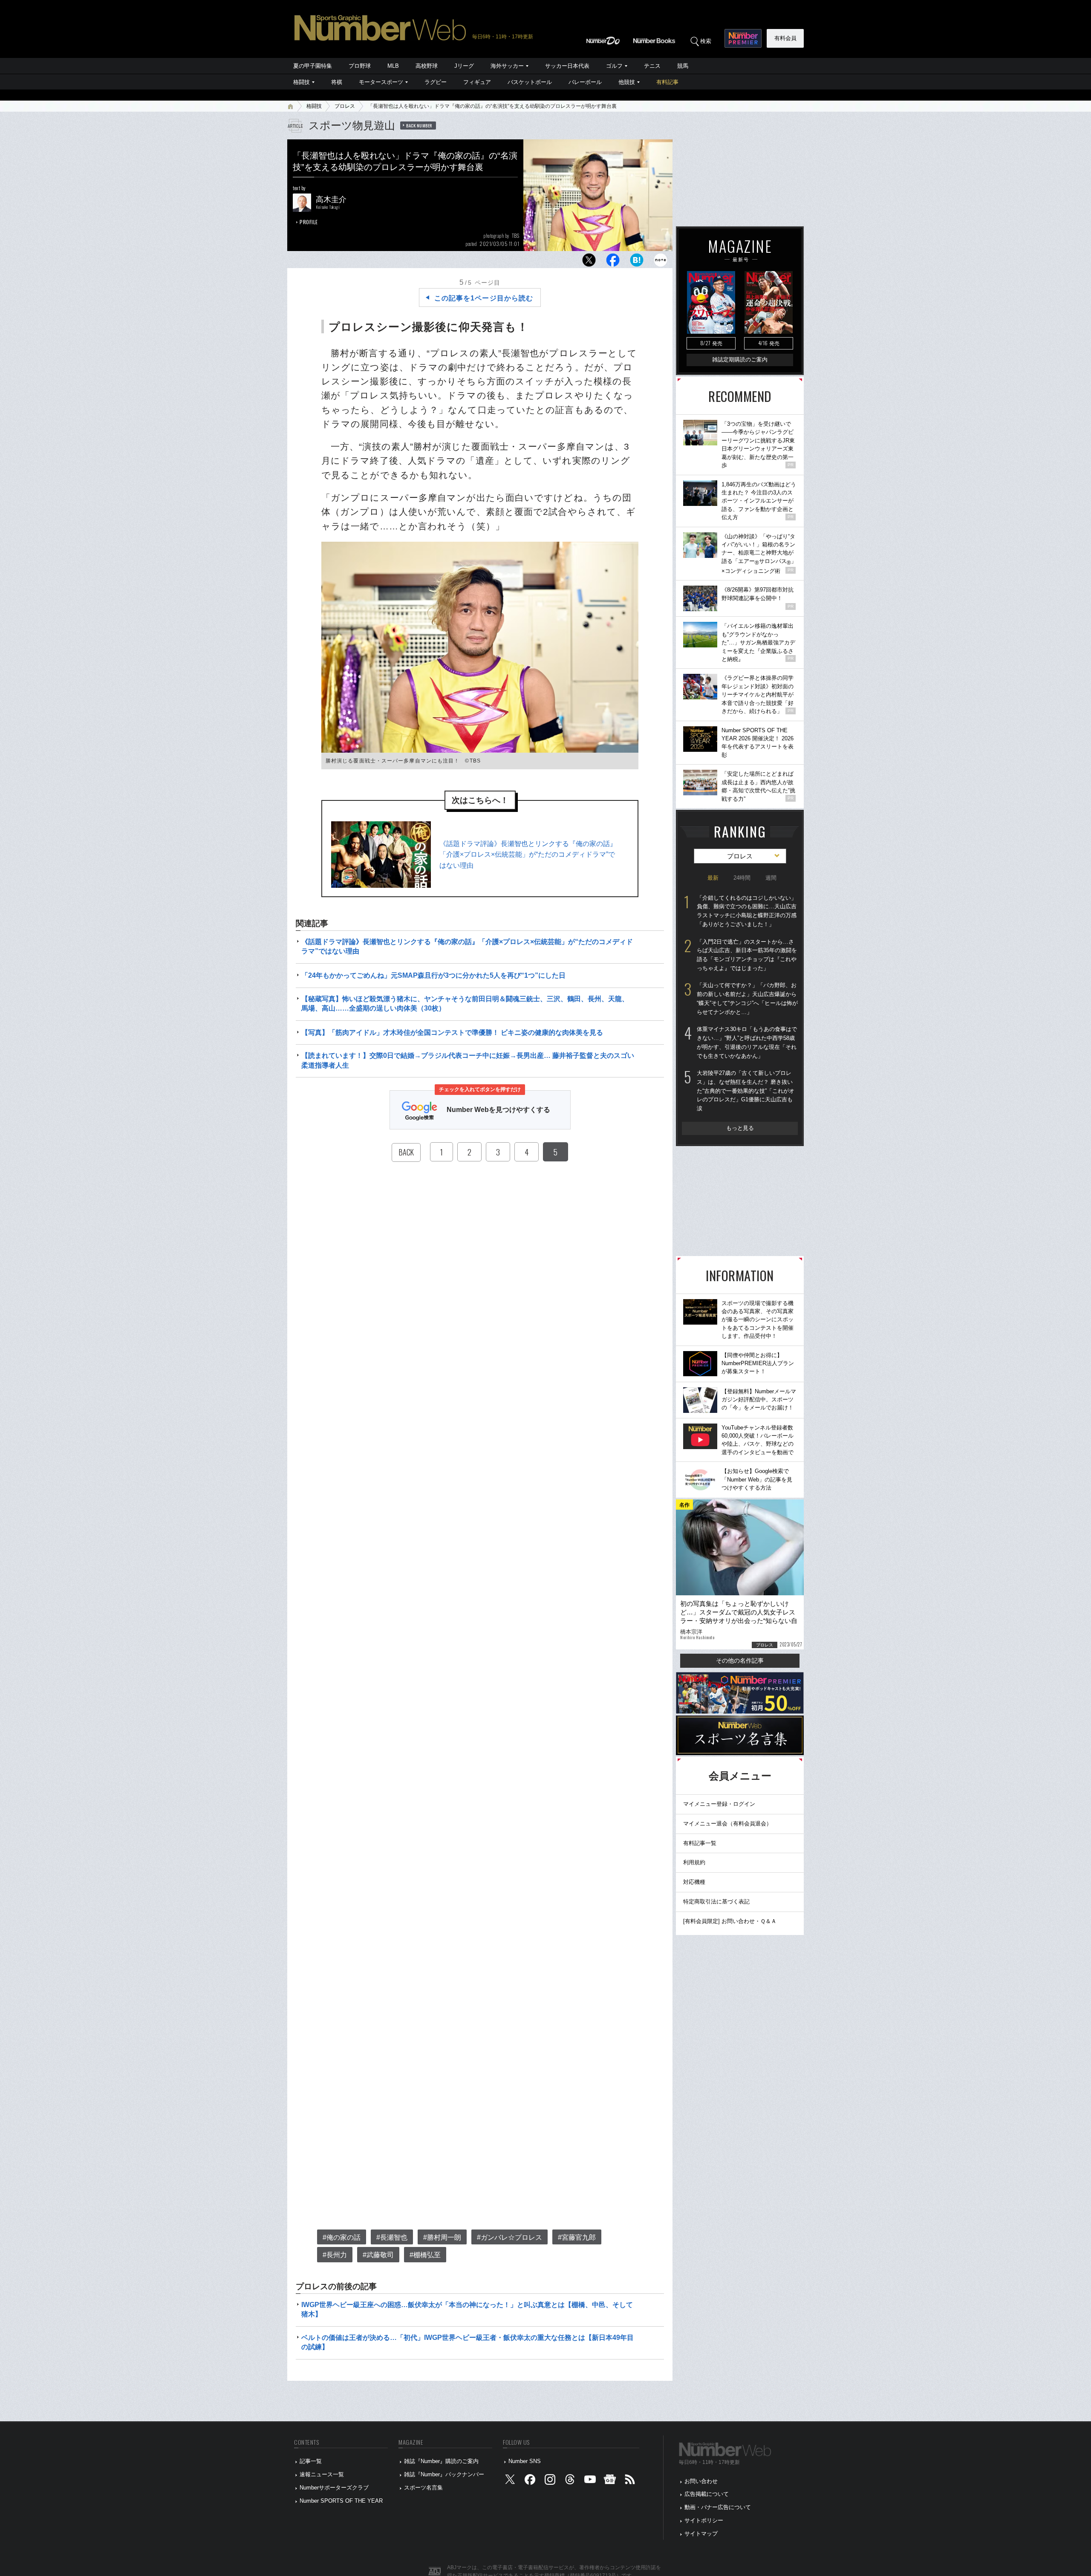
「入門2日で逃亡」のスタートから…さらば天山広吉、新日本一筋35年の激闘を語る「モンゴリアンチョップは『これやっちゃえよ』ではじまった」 (747, 955)
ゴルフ (614, 66)
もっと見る (740, 1128)
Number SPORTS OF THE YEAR (341, 2501)
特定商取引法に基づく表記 (716, 1902)
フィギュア (477, 82)
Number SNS (525, 2461)
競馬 (683, 66)
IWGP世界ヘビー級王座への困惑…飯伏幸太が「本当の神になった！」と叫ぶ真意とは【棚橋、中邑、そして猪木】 (467, 2309)
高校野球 (427, 66)
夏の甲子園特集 (313, 66)
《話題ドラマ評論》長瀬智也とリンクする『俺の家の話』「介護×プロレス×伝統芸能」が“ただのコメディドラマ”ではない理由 (528, 855)
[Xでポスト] (589, 262)
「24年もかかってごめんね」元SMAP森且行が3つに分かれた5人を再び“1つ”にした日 (433, 975)
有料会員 (785, 38)
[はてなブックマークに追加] (637, 262)
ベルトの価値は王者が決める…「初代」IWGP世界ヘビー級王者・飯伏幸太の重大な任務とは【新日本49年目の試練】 (468, 2342)
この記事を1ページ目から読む (484, 298)
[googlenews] (610, 2481)
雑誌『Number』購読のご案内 (441, 2461)
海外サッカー (507, 66)
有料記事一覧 (700, 1843)
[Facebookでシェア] (613, 262)
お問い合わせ (701, 2481)
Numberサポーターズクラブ (334, 2488)
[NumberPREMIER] (743, 38)
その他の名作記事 (740, 1661)
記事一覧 (311, 2461)
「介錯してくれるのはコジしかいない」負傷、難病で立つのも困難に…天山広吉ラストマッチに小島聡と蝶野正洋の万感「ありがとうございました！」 (747, 911)
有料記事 (667, 82)
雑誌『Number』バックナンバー (444, 2474)
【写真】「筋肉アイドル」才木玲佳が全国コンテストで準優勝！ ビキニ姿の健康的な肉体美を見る (452, 1032)
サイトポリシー (704, 2520)
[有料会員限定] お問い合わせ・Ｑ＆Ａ (730, 1921)
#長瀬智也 (392, 2237)
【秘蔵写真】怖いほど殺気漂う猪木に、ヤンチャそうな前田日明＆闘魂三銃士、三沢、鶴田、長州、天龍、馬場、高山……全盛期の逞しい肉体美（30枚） (465, 1004)
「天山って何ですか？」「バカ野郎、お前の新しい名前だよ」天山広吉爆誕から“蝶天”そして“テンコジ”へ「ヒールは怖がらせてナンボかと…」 (747, 998)
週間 (771, 878)
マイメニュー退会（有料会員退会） (727, 1824)
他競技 (627, 82)
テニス (652, 66)
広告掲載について (707, 2494)
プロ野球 (360, 66)
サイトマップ (701, 2534)
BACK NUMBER (419, 125)
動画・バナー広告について (718, 2507)
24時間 (742, 878)
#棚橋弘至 (425, 2255)
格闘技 (302, 82)
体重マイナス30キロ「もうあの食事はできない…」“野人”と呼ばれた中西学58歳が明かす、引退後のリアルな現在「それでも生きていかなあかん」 (747, 1042)
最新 (713, 878)
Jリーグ (464, 66)
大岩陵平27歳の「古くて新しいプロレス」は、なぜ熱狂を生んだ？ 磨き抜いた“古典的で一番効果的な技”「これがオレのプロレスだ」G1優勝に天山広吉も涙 (746, 1091)
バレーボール (585, 82)
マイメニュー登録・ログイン (719, 1804)
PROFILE (309, 222)
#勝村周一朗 (442, 2237)
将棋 (337, 82)
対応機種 (694, 1882)
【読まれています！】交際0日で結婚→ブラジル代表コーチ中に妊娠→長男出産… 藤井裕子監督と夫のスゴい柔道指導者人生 (468, 1060)
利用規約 (694, 1862)
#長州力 (335, 2255)
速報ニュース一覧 (322, 2474)
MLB (393, 66)
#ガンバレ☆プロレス (509, 2237)
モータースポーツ (381, 82)
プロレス (345, 106)
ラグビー (436, 82)
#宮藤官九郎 (577, 2237)
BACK (406, 1152)
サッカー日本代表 (567, 66)
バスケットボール (530, 82)
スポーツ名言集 (423, 2488)
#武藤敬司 (378, 2255)
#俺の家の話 (342, 2237)
